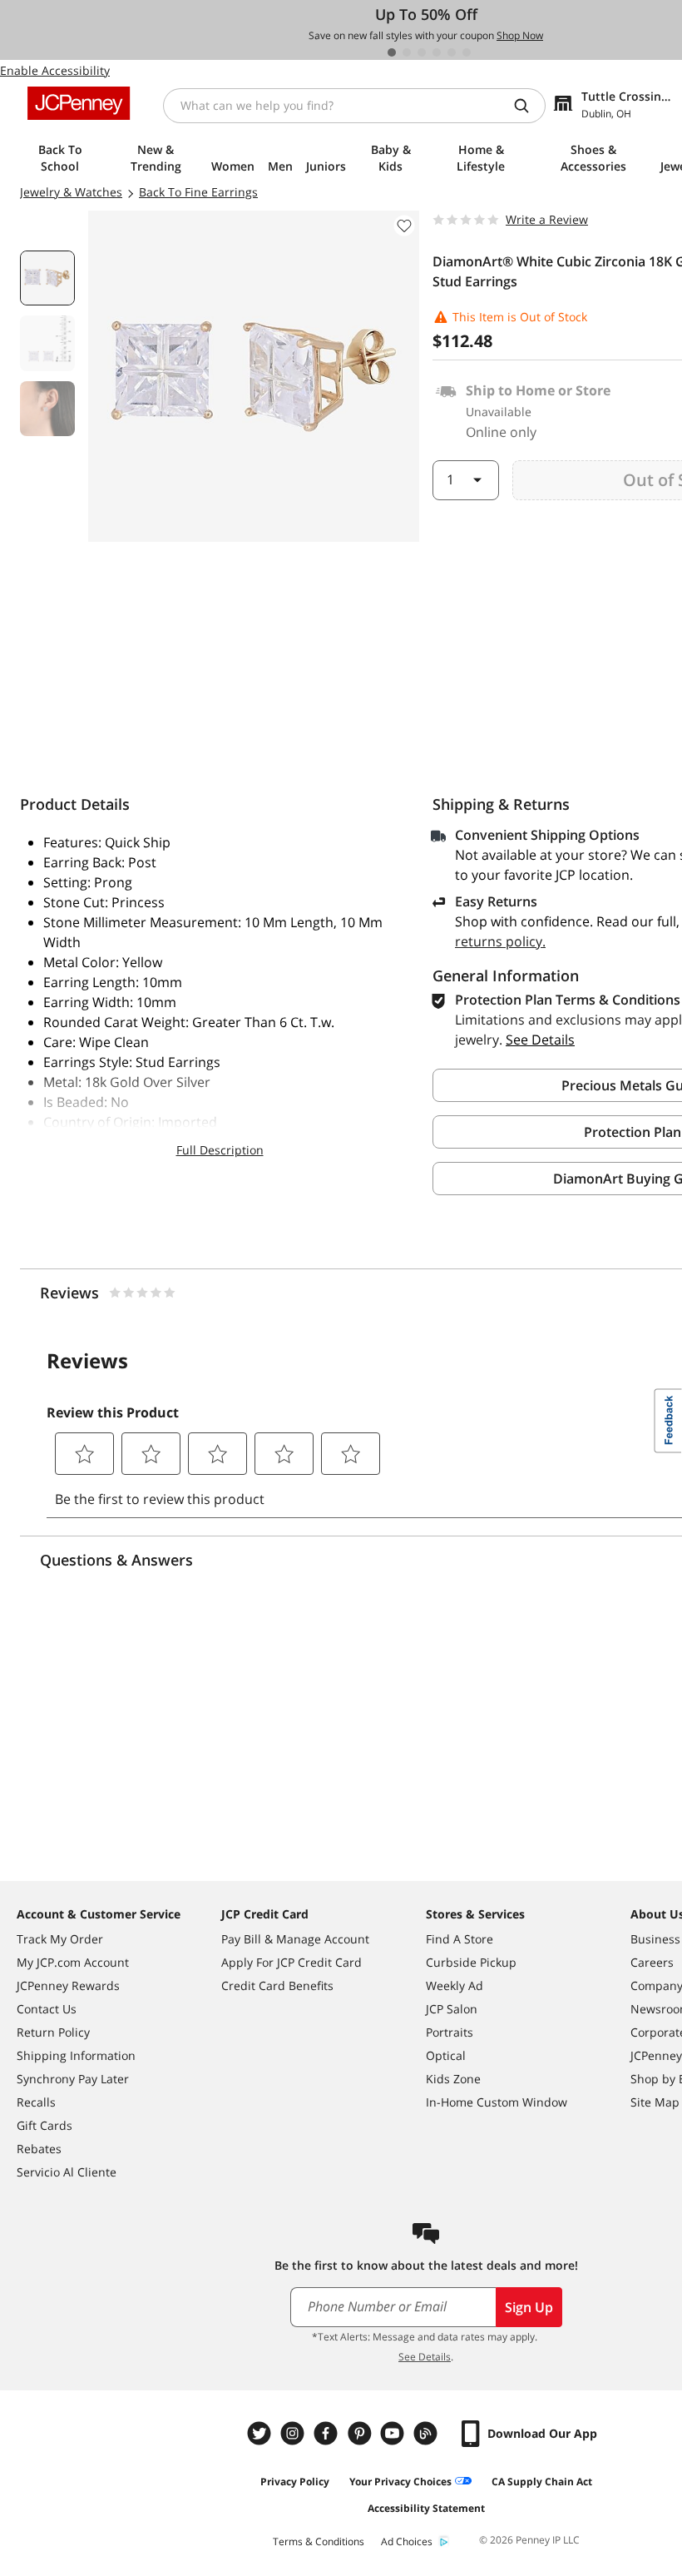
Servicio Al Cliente (67, 2172)
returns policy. (500, 941)
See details (540, 1040)
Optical (446, 2055)
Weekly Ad (455, 1985)
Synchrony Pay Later (73, 2079)
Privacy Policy (295, 2482)
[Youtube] (394, 2433)
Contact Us (47, 2009)
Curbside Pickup (471, 1962)
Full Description (220, 1150)
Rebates (39, 2149)
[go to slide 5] (452, 52)
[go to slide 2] (407, 52)
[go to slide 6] (467, 52)
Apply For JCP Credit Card (292, 1962)
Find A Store (460, 1939)
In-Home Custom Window (497, 2102)
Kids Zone (453, 2079)
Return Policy (53, 2032)
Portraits (450, 2032)
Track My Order (60, 1939)
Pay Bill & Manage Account (295, 1939)
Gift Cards (44, 2125)
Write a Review (547, 219)
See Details (425, 2357)
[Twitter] (261, 2433)
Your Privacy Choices (400, 2482)
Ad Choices (407, 2541)
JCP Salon (452, 2009)
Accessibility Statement (426, 2508)
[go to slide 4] (437, 52)
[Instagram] (294, 2433)
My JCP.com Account (73, 1962)
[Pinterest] (361, 2433)
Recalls (36, 2102)
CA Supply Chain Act (542, 2482)
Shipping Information (76, 2055)
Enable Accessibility (55, 70)
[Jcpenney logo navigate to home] (79, 103)
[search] (528, 106)
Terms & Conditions (319, 2541)
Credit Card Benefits (277, 1985)
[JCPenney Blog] (427, 2433)
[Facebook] (328, 2433)
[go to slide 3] (422, 52)
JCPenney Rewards (68, 1985)
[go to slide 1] (392, 52)
